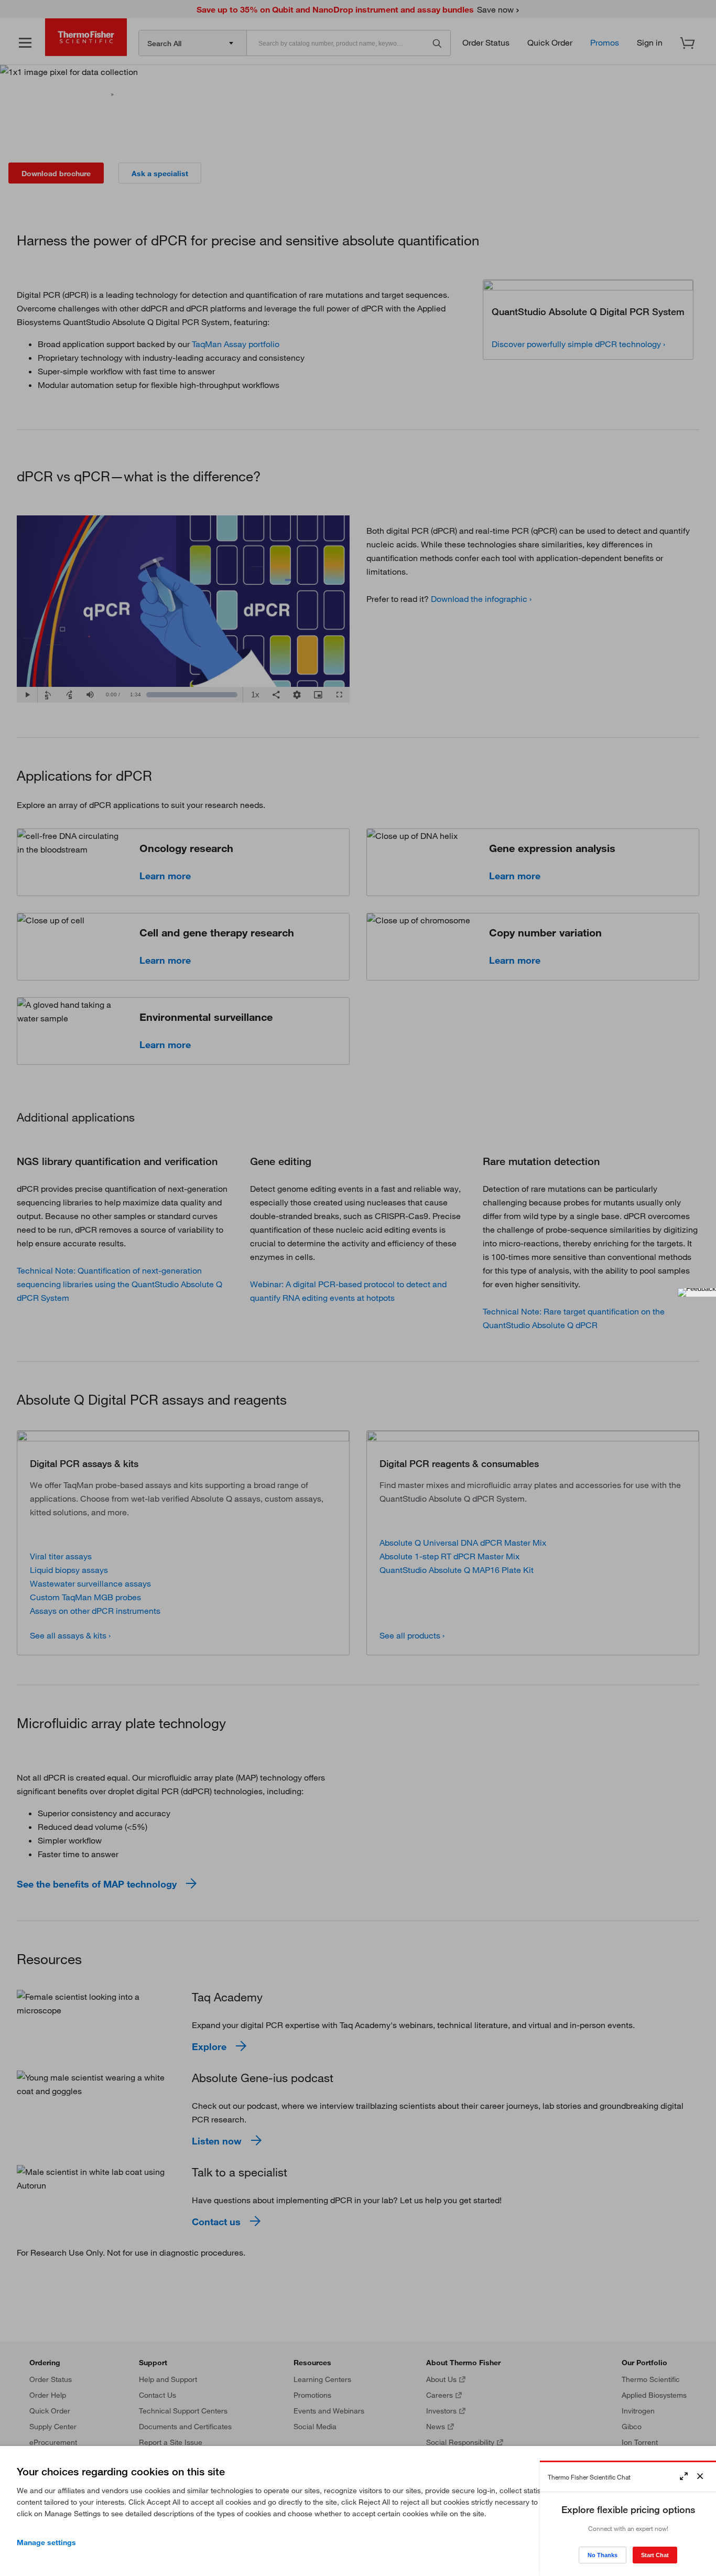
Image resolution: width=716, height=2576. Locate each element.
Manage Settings (46, 2542)
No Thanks (603, 2555)
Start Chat (655, 2555)
